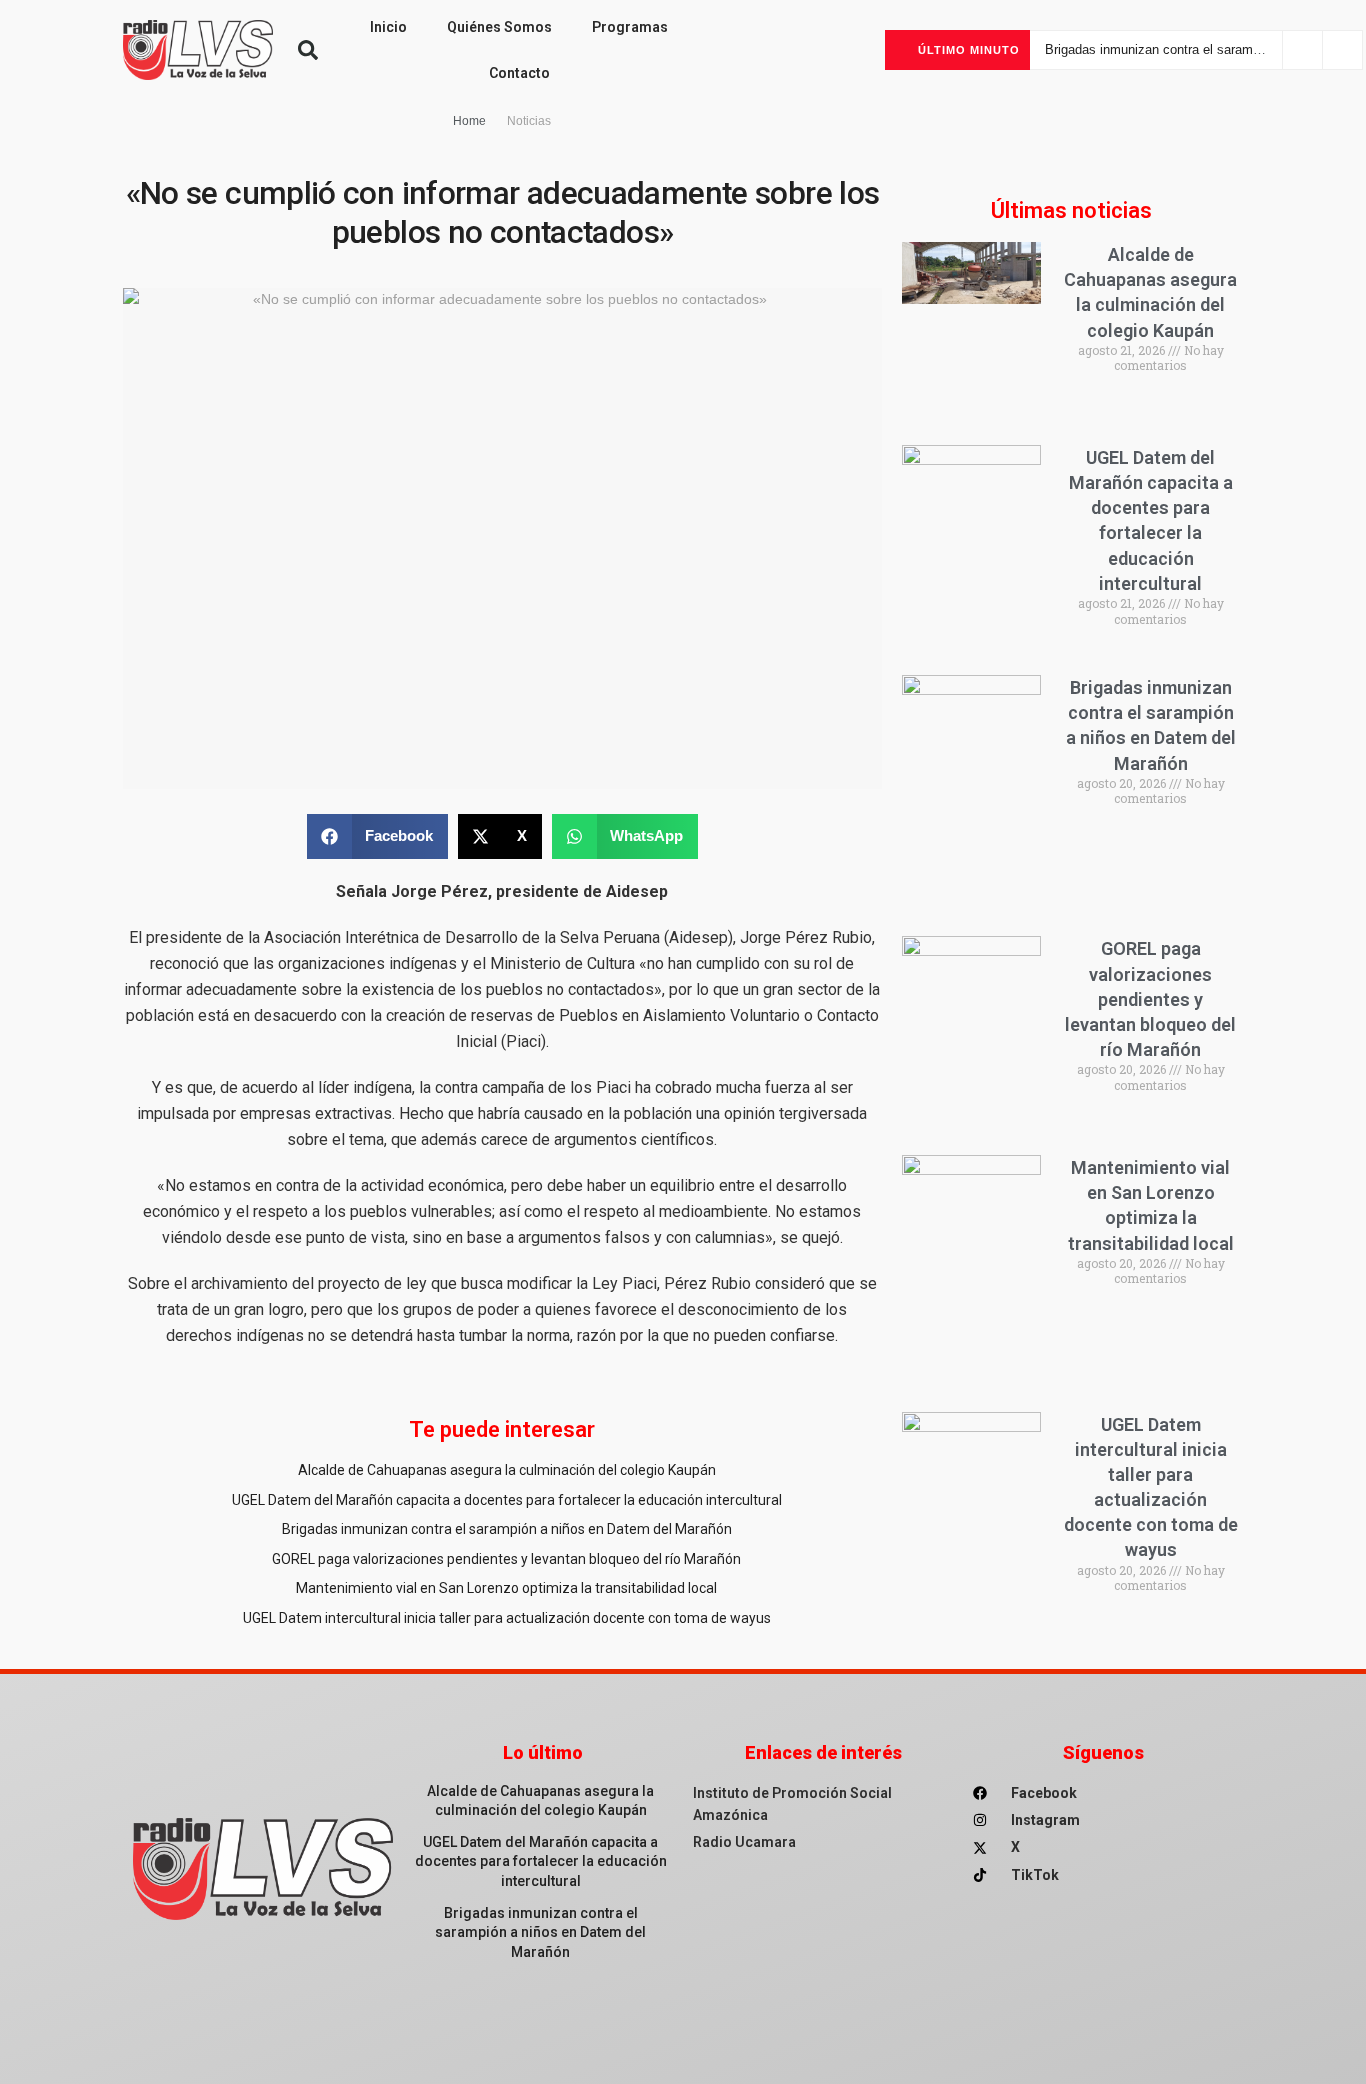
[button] (308, 50)
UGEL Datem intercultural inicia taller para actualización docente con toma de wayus (507, 1618)
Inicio (388, 27)
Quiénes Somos (499, 27)
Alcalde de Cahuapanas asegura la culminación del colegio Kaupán (507, 1470)
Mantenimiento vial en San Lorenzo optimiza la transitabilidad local (506, 1588)
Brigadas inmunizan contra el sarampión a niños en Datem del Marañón (507, 1529)
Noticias (529, 121)
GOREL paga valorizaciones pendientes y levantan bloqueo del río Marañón (506, 1559)
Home (469, 121)
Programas (630, 27)
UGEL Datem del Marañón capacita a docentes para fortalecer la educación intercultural (507, 1500)
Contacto (519, 73)
